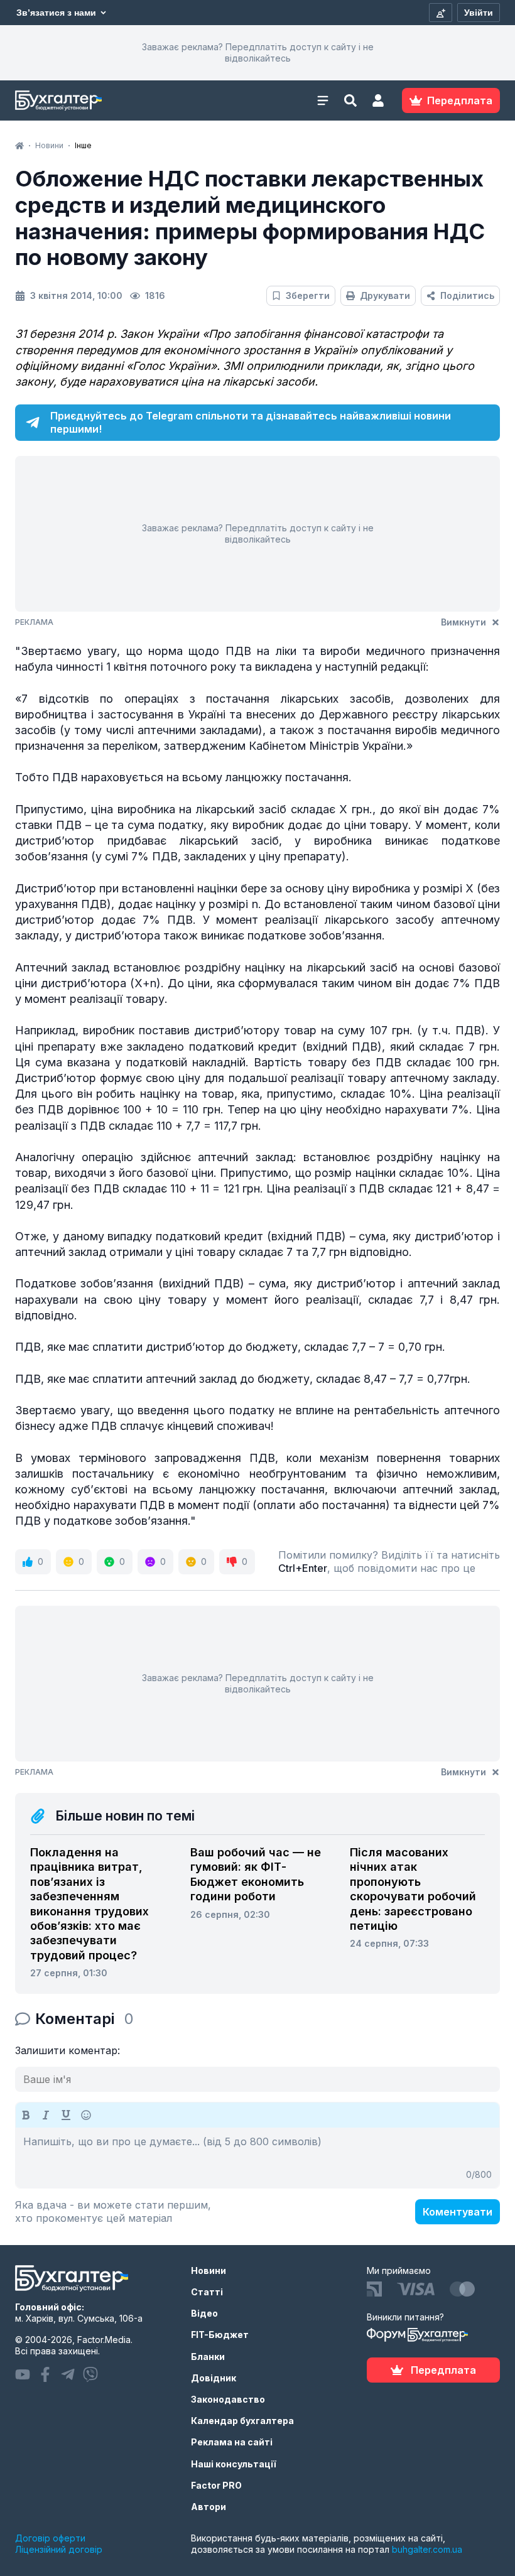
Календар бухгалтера (242, 2421)
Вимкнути (463, 622)
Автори (209, 2507)
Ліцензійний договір (59, 2549)
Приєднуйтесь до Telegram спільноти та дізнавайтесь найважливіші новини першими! (251, 422)
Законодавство (228, 2399)
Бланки (208, 2357)
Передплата (443, 2370)
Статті (207, 2292)
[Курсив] (46, 2115)
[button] (378, 100)
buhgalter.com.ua (427, 2549)
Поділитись (467, 295)
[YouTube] (23, 2374)
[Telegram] (68, 2374)
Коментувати (458, 2212)
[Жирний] (26, 2115)
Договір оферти (50, 2538)
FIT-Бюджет (220, 2335)
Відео (204, 2313)
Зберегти (308, 295)
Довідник (214, 2378)
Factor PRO (216, 2485)
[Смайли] (86, 2115)
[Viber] (90, 2374)
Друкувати (385, 295)
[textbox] (257, 2158)
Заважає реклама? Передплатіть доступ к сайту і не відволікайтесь (258, 52)
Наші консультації (234, 2464)
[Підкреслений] (66, 2115)
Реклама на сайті (232, 2442)
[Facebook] (45, 2374)
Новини (209, 2270)
